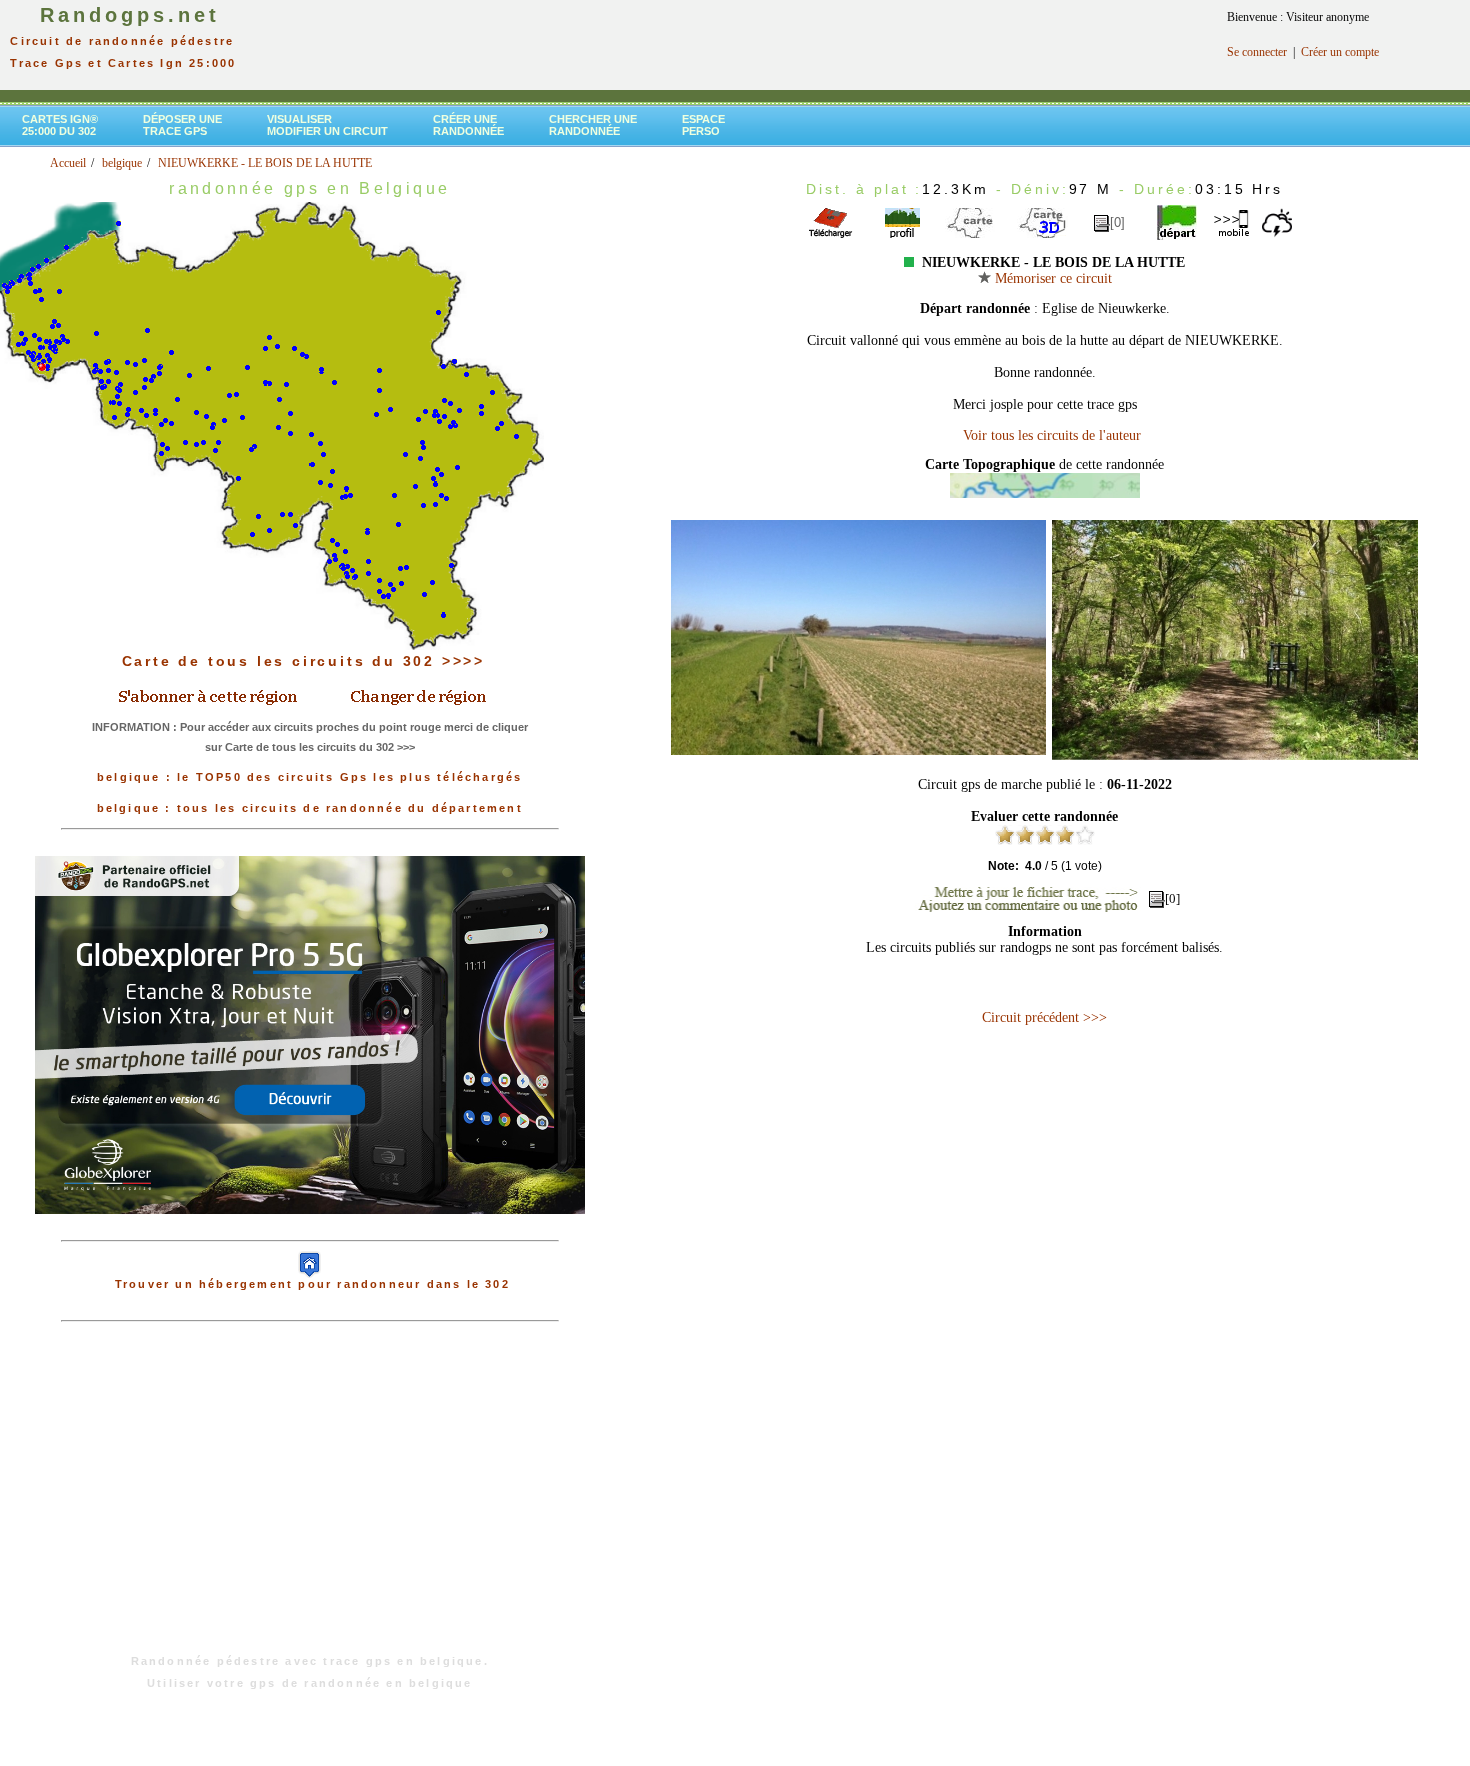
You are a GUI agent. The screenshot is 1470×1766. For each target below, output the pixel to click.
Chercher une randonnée (593, 125)
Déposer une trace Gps (182, 125)
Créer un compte (1340, 52)
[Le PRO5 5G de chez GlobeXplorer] (310, 1230)
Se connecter (1257, 52)
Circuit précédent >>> (1044, 1017)
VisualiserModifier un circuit (327, 125)
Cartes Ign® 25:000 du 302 (60, 125)
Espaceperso (703, 125)
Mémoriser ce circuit (1051, 278)
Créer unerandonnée (468, 125)
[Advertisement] (310, 1498)
